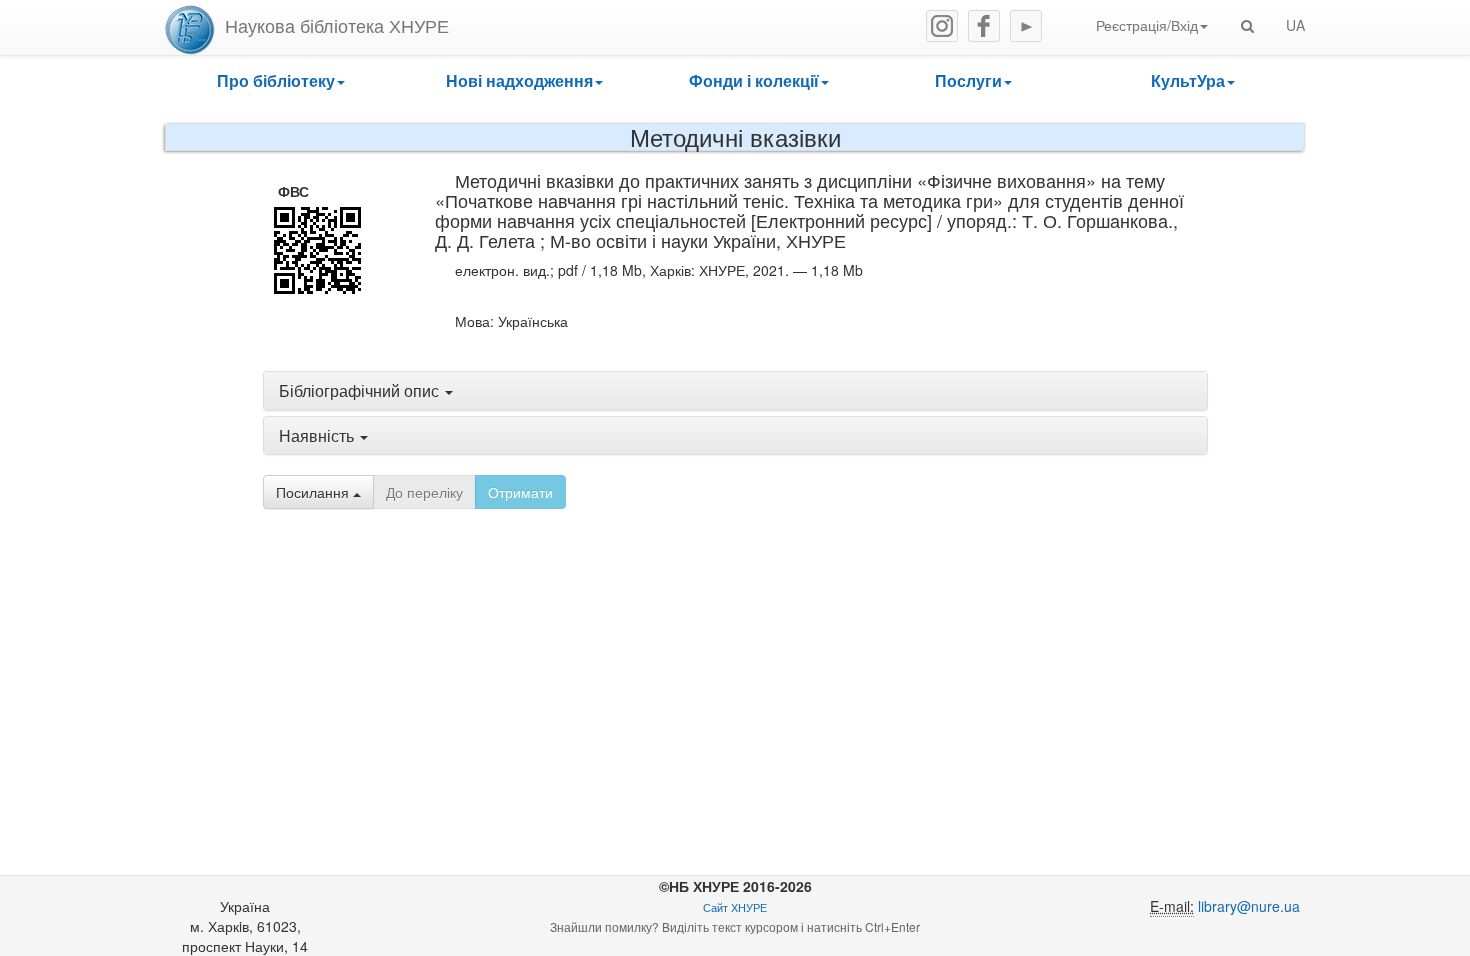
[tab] (735, 391)
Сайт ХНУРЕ (735, 907)
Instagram (942, 26)
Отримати (520, 492)
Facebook (984, 26)
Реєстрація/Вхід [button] (1147, 25)
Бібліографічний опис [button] (361, 390)
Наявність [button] (318, 435)
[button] (280, 81)
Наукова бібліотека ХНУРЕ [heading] (337, 25)
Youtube (1026, 26)
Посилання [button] (314, 492)
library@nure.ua (1249, 906)
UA (1295, 25)
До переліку (424, 492)
